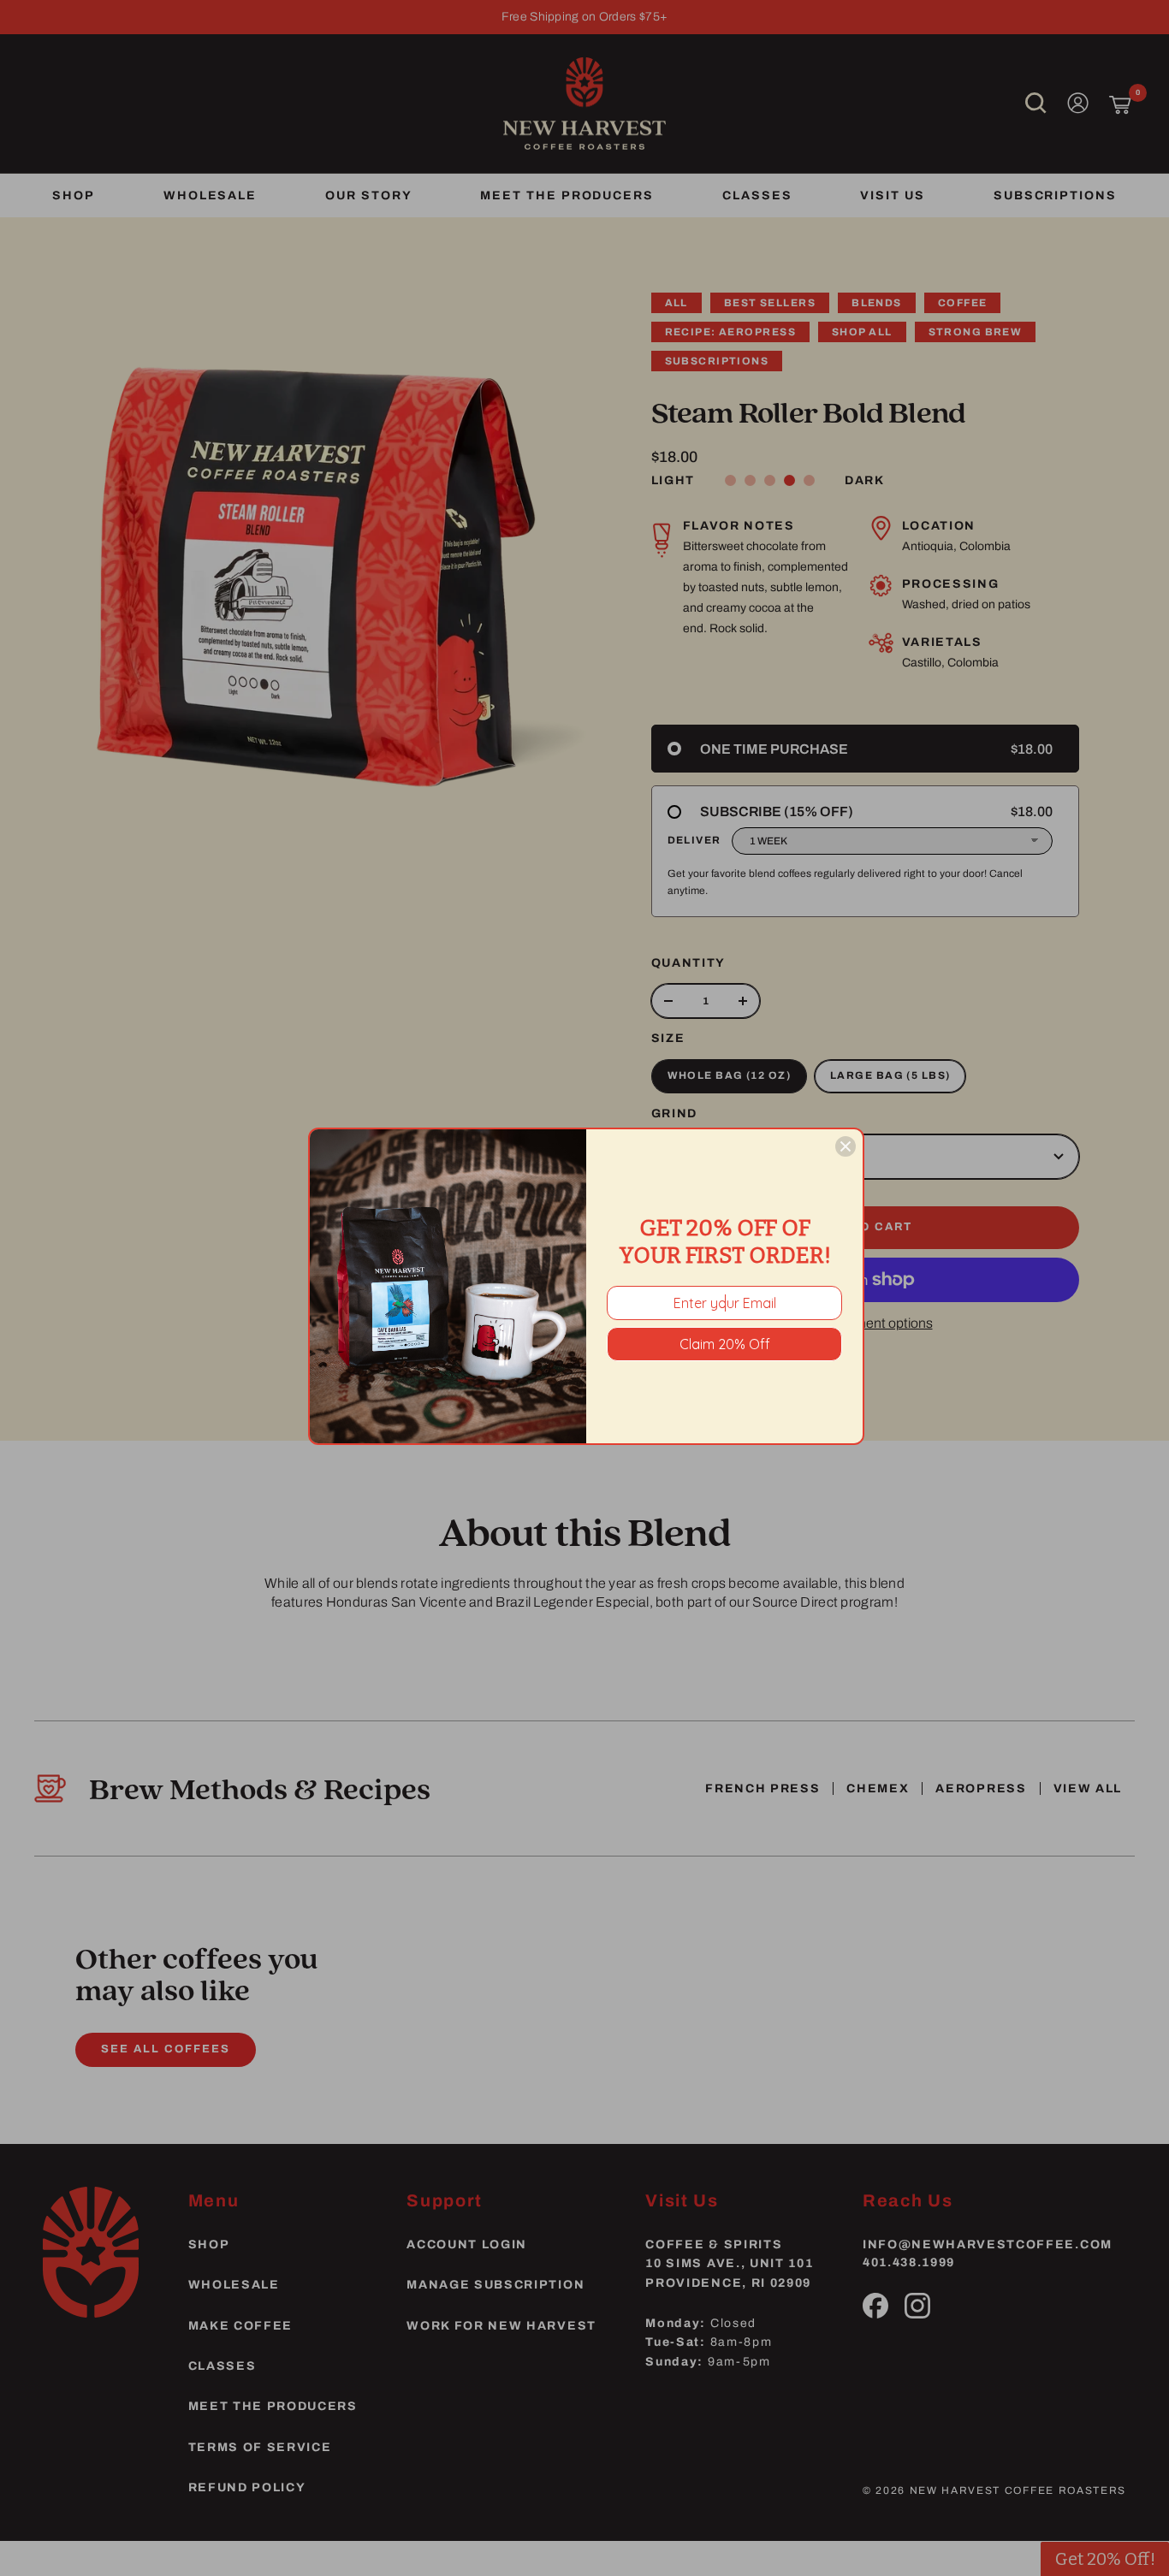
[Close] (846, 1146)
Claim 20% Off (725, 1344)
